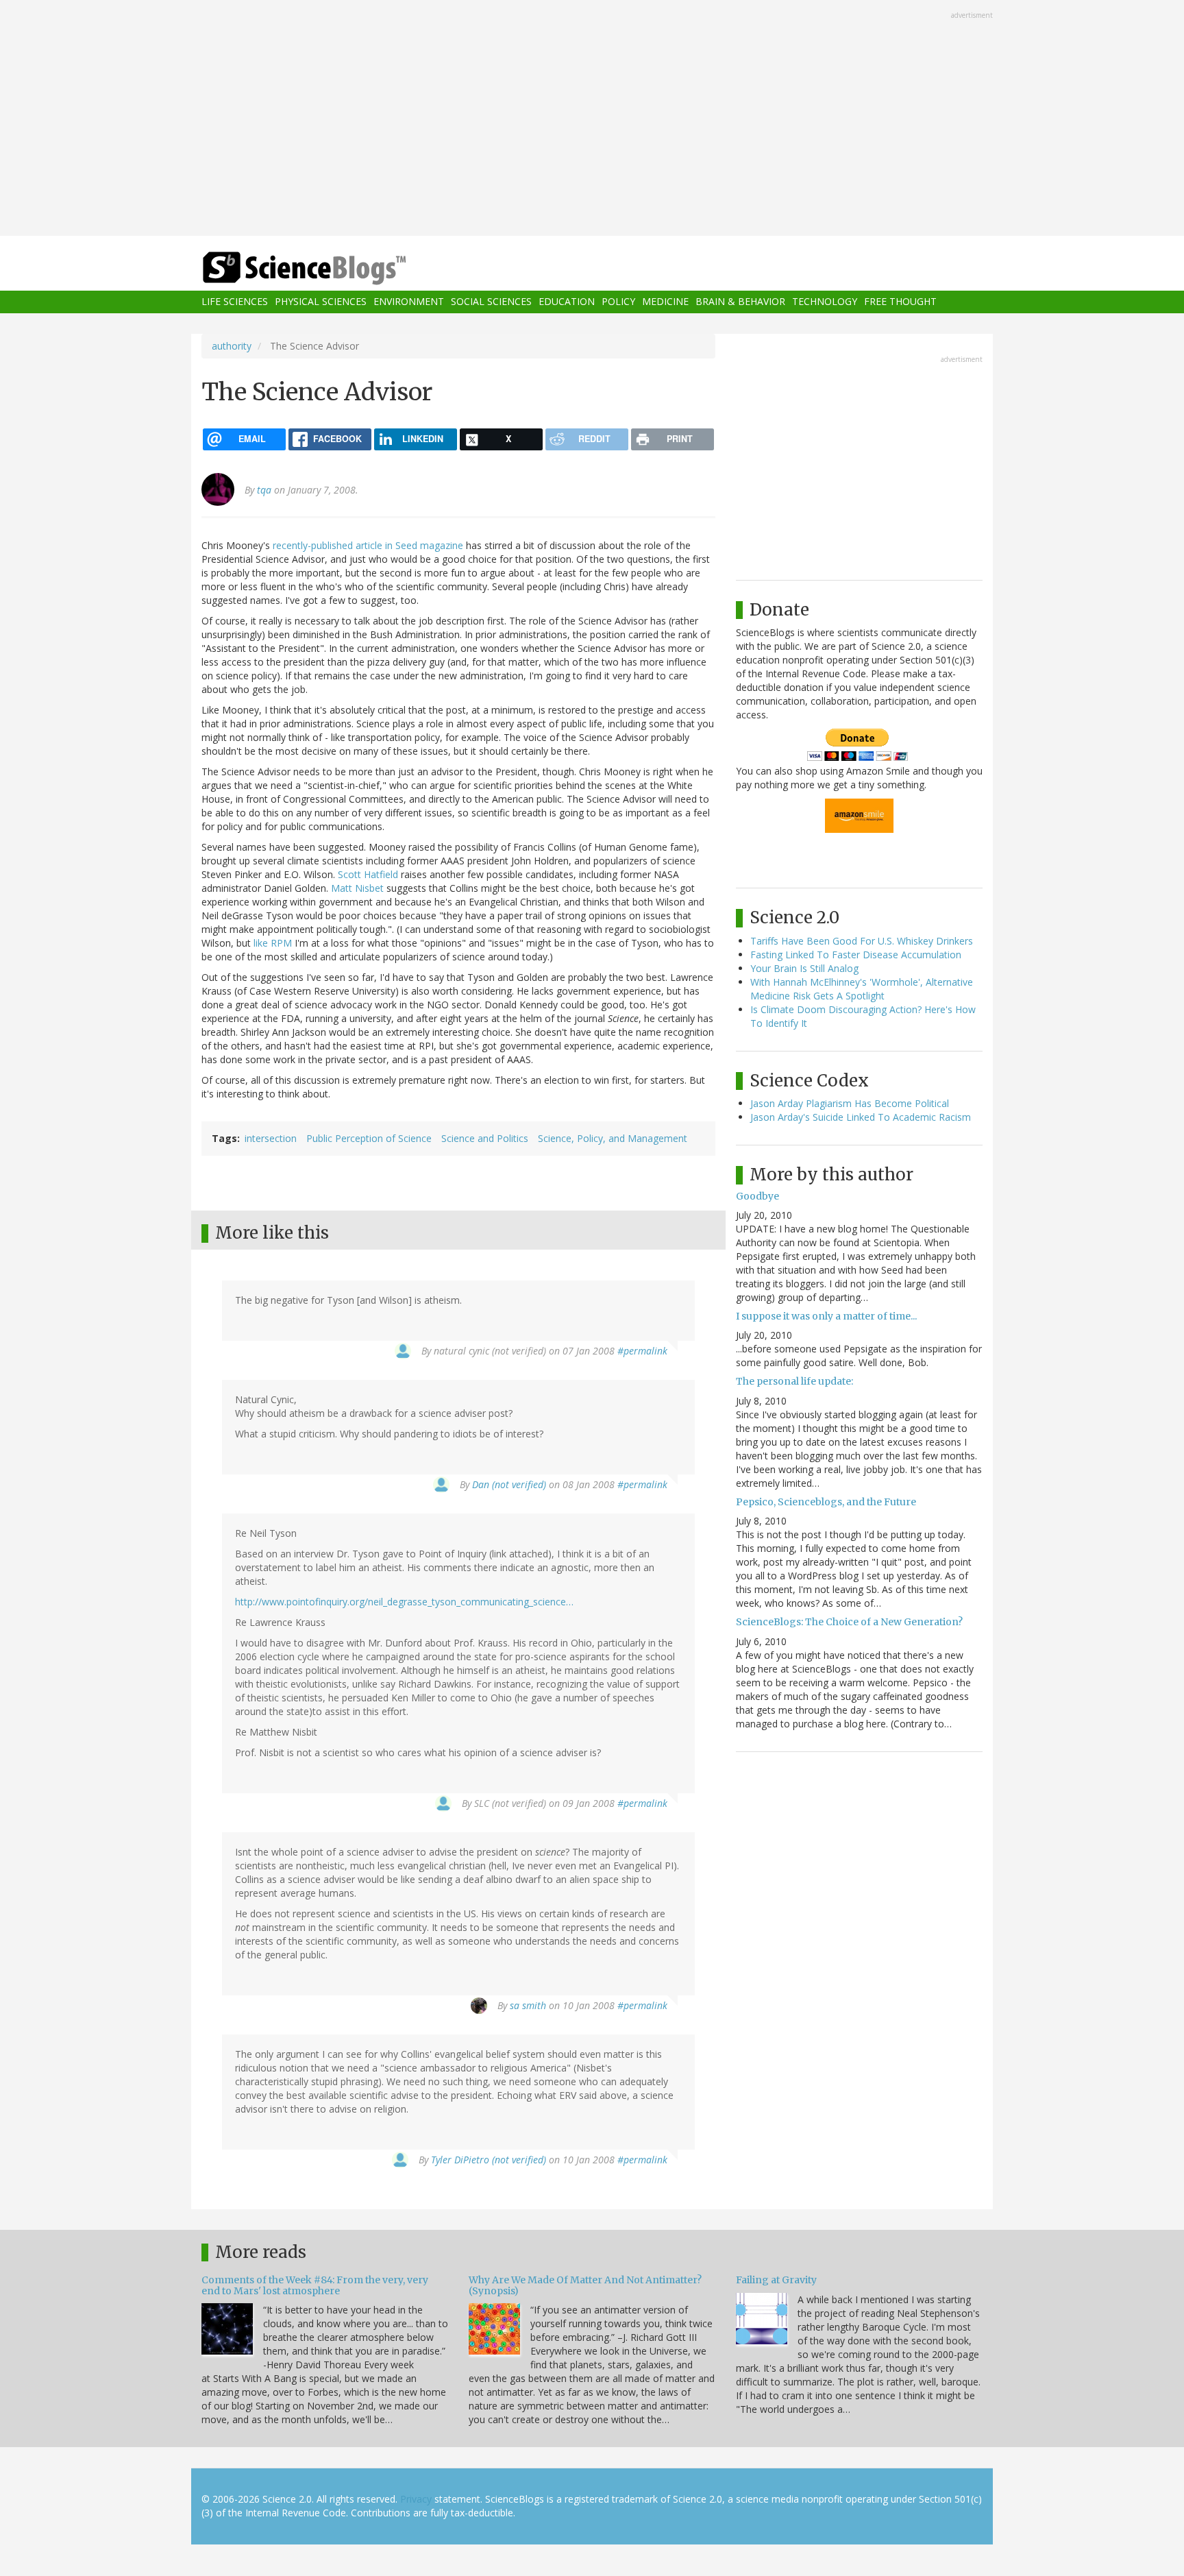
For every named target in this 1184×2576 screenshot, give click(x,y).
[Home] (332, 268)
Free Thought (900, 302)
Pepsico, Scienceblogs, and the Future (826, 1502)
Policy (618, 302)
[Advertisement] (592, 119)
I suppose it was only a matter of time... (826, 1316)
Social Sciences (491, 302)
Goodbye (757, 1196)
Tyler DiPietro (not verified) (489, 2160)
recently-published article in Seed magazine (368, 545)
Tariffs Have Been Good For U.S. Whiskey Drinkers (862, 941)
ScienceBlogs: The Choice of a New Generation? (849, 1622)
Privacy (416, 2499)
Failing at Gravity (776, 2280)
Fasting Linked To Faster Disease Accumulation (856, 955)
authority (232, 346)
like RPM (273, 943)
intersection (271, 1138)
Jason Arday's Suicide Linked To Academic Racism (861, 1117)
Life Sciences (235, 302)
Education (567, 302)
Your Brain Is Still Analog (804, 968)
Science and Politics (485, 1138)
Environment (409, 302)
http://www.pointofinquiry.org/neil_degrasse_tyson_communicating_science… (404, 1602)
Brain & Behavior (740, 302)
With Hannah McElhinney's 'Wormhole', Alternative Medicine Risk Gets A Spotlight (862, 989)
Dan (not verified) (509, 1484)
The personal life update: (794, 1381)
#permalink (642, 1351)
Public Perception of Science (369, 1138)
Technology (825, 302)
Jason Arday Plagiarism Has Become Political (850, 1103)
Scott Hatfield (368, 874)
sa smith (528, 2005)
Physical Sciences (321, 302)
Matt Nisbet (357, 888)
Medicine (665, 302)
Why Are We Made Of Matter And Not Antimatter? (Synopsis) (585, 2285)
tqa (264, 490)
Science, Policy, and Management (613, 1138)
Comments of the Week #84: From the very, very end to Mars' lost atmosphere (315, 2285)
